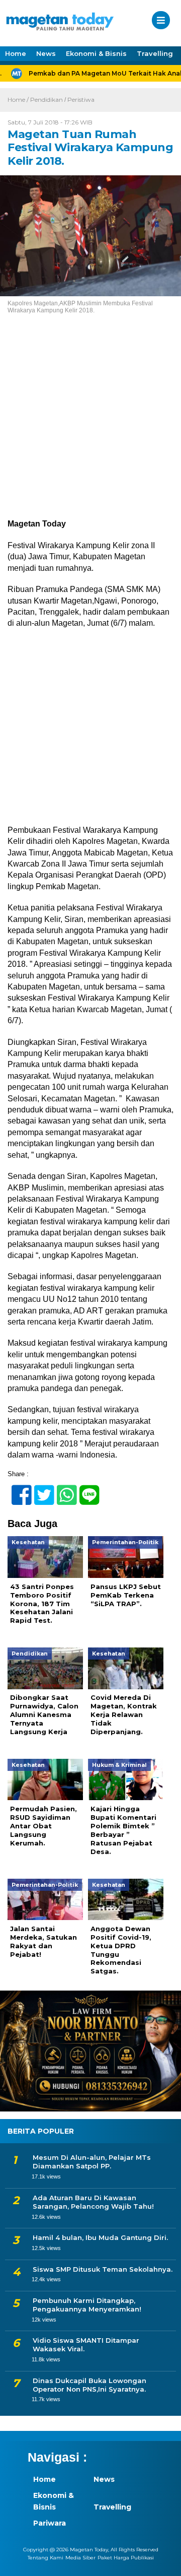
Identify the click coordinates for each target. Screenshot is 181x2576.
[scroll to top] (165, 2561)
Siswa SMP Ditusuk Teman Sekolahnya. (103, 2269)
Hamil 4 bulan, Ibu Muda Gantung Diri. (100, 2237)
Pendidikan (47, 100)
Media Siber (80, 2558)
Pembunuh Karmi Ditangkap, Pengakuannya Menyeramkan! (87, 2305)
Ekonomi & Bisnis (96, 53)
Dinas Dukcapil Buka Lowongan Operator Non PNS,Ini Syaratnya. (89, 2385)
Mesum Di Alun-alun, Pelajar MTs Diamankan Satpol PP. (92, 2162)
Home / (19, 100)
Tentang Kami (46, 2558)
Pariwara (50, 2523)
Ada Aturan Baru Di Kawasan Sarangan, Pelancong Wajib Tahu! (93, 2202)
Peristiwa (81, 100)
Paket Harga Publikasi (126, 2558)
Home (16, 53)
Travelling (155, 53)
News (46, 53)
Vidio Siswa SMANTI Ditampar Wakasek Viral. (86, 2344)
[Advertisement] (90, 424)
